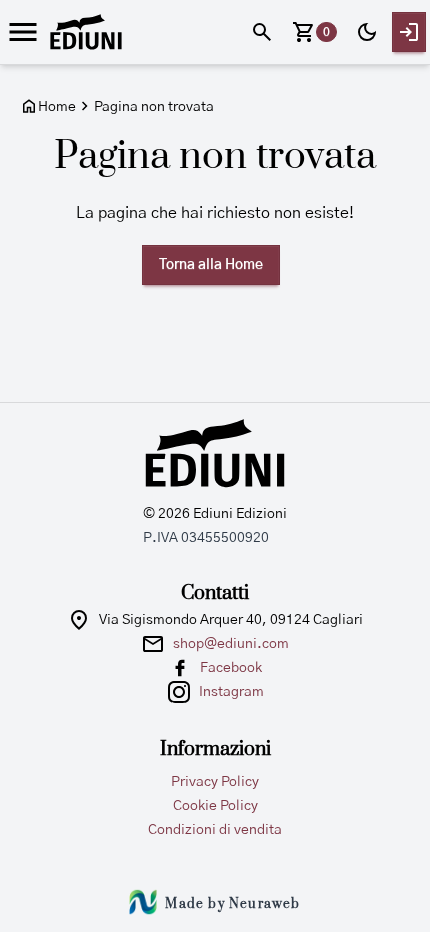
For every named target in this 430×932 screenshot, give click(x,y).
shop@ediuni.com (231, 644)
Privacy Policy (215, 782)
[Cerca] (262, 32)
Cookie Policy (215, 806)
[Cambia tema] (367, 32)
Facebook (231, 668)
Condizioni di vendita (215, 830)
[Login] (409, 32)
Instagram (231, 692)
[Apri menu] (23, 32)
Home (57, 107)
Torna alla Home (211, 265)
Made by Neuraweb (232, 904)
